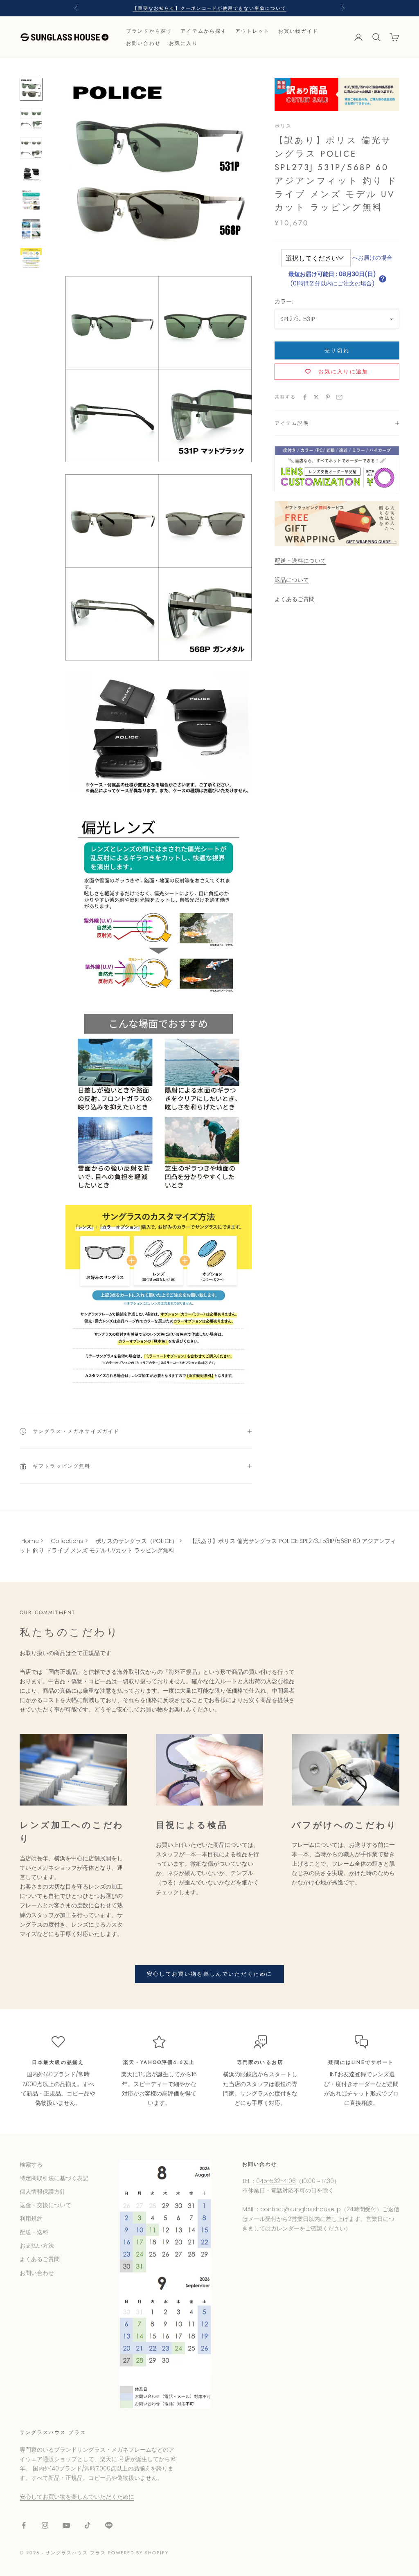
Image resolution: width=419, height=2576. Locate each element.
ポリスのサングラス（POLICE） (136, 1541)
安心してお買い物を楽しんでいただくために (210, 1974)
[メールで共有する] (339, 397)
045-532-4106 (276, 2181)
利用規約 (31, 2219)
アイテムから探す (204, 31)
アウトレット (253, 31)
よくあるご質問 (295, 599)
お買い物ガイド (298, 31)
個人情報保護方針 (43, 2192)
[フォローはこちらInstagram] (45, 2525)
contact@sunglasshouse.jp (301, 2209)
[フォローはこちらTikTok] (88, 2525)
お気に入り (184, 43)
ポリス (283, 126)
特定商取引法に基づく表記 (54, 2178)
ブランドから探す (149, 31)
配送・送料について (300, 561)
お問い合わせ (143, 43)
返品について (292, 580)
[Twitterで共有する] (316, 397)
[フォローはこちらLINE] (109, 2525)
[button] (383, 279)
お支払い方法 (37, 2246)
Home (30, 1541)
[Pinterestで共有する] (328, 397)
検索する (31, 2165)
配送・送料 (34, 2232)
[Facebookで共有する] (305, 397)
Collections (67, 1541)
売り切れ (337, 351)
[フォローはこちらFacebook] (24, 2525)
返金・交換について (45, 2205)
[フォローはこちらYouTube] (66, 2525)
